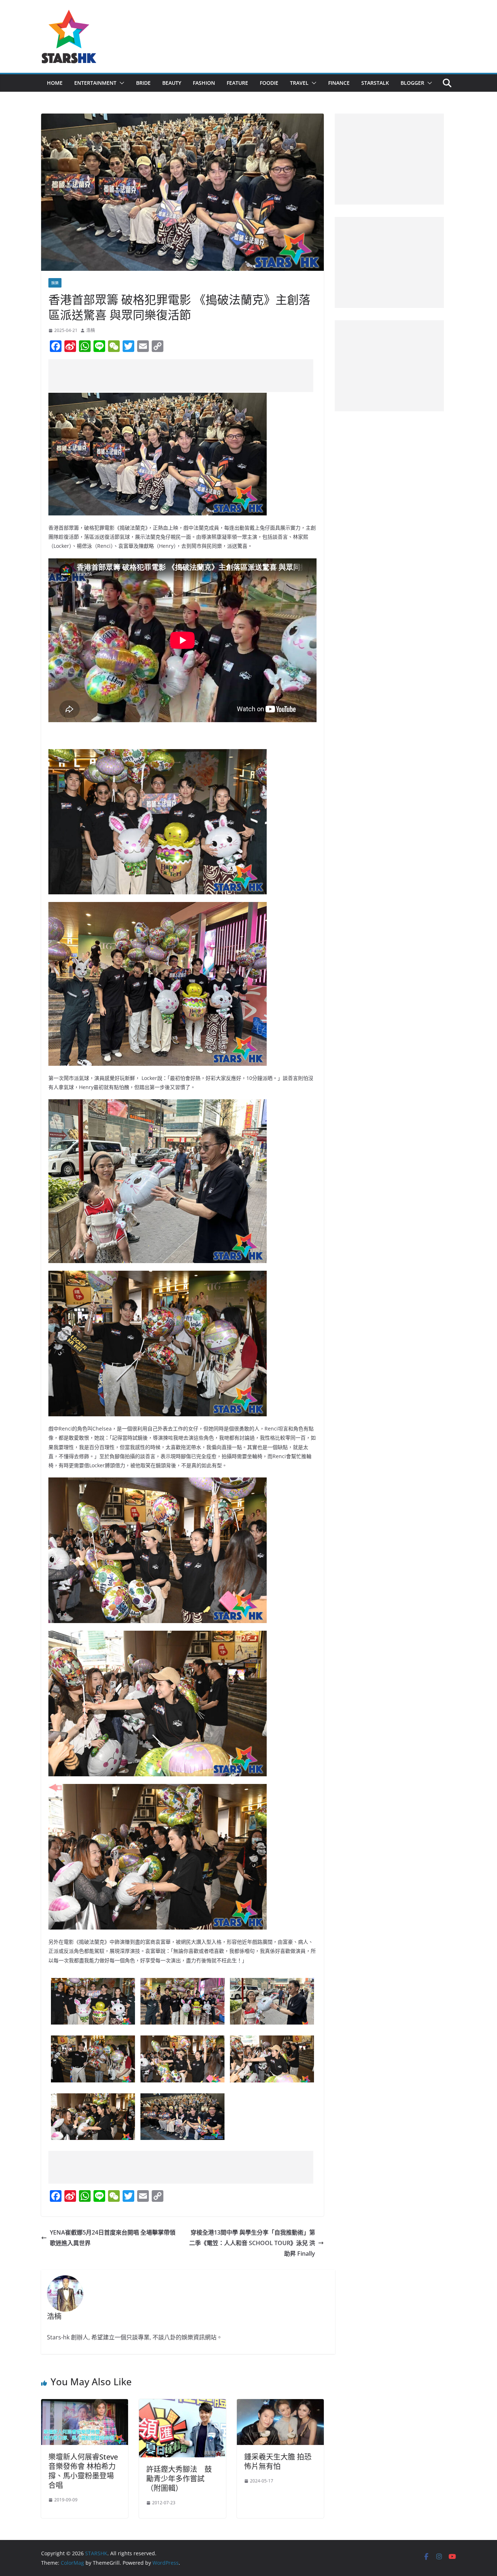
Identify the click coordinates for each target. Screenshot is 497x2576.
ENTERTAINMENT (95, 83)
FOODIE (269, 83)
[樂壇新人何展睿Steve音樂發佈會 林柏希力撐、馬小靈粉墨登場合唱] (85, 2404)
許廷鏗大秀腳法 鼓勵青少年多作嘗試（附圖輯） (179, 2479)
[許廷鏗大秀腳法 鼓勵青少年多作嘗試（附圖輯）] (182, 2404)
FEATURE (237, 83)
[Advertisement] (181, 376)
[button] (120, 83)
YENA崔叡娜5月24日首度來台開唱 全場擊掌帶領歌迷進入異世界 (113, 2238)
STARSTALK (375, 83)
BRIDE (143, 83)
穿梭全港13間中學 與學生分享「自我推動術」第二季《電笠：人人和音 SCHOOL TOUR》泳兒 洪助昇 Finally (252, 2243)
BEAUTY (172, 83)
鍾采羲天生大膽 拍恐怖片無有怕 (278, 2462)
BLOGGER (412, 83)
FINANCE (339, 83)
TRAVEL (299, 83)
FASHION (204, 83)
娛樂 (55, 283)
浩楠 (91, 330)
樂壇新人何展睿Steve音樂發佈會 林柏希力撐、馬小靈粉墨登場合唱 (83, 2471)
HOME (55, 83)
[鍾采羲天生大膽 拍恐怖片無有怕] (280, 2404)
